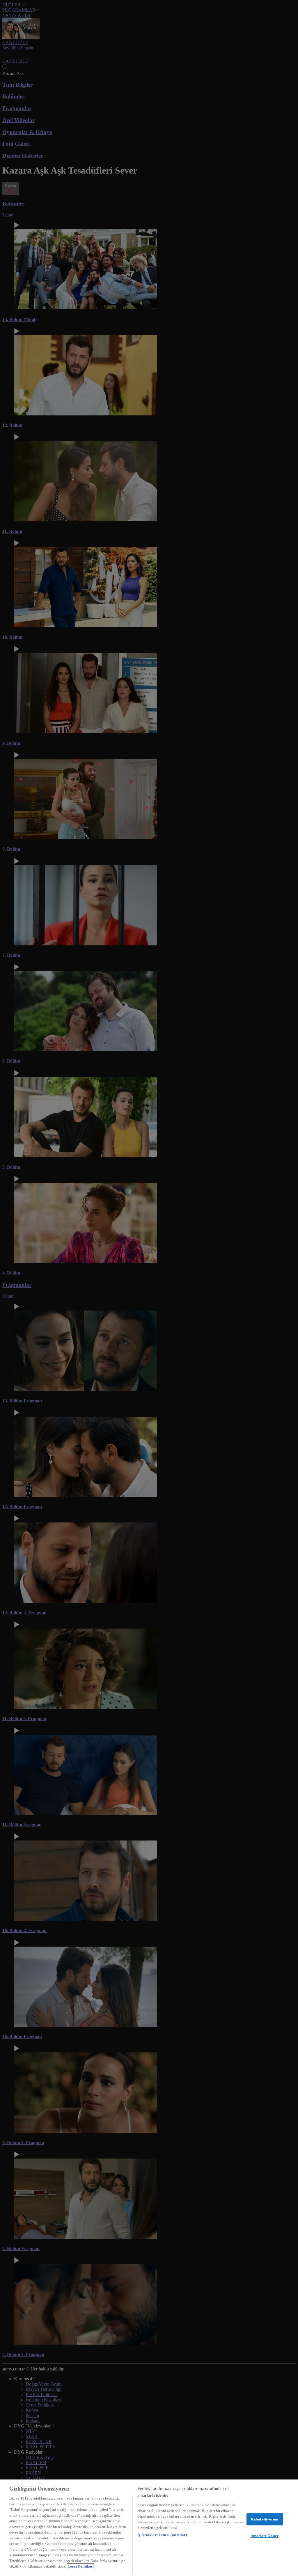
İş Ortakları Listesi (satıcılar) (162, 2535)
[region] (149, 2528)
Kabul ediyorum (265, 2519)
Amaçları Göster (265, 2536)
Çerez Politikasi (81, 2566)
